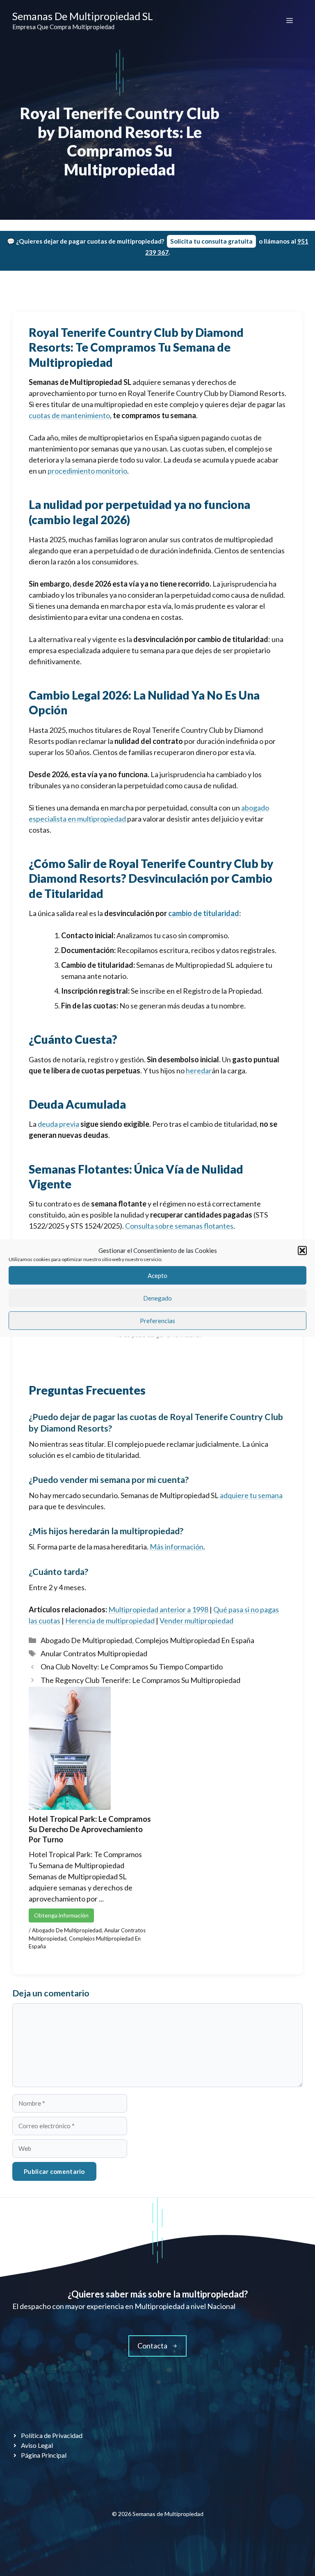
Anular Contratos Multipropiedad (94, 1653)
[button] (302, 1250)
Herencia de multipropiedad (110, 1621)
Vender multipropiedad (196, 1621)
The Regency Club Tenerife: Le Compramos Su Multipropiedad (140, 1680)
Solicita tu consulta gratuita (211, 241)
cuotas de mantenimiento (69, 415)
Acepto (157, 1275)
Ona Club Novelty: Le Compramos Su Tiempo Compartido (132, 1667)
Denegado (157, 1298)
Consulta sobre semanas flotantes (179, 1226)
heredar (199, 1070)
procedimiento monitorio (87, 471)
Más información (177, 1547)
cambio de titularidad (204, 913)
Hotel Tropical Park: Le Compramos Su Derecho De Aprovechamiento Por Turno (90, 1829)
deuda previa (58, 1124)
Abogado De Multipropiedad (86, 1640)
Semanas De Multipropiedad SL (83, 16)
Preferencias (157, 1321)
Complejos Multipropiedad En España (195, 1640)
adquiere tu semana (251, 1495)
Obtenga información (61, 1915)
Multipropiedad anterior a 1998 (158, 1609)
